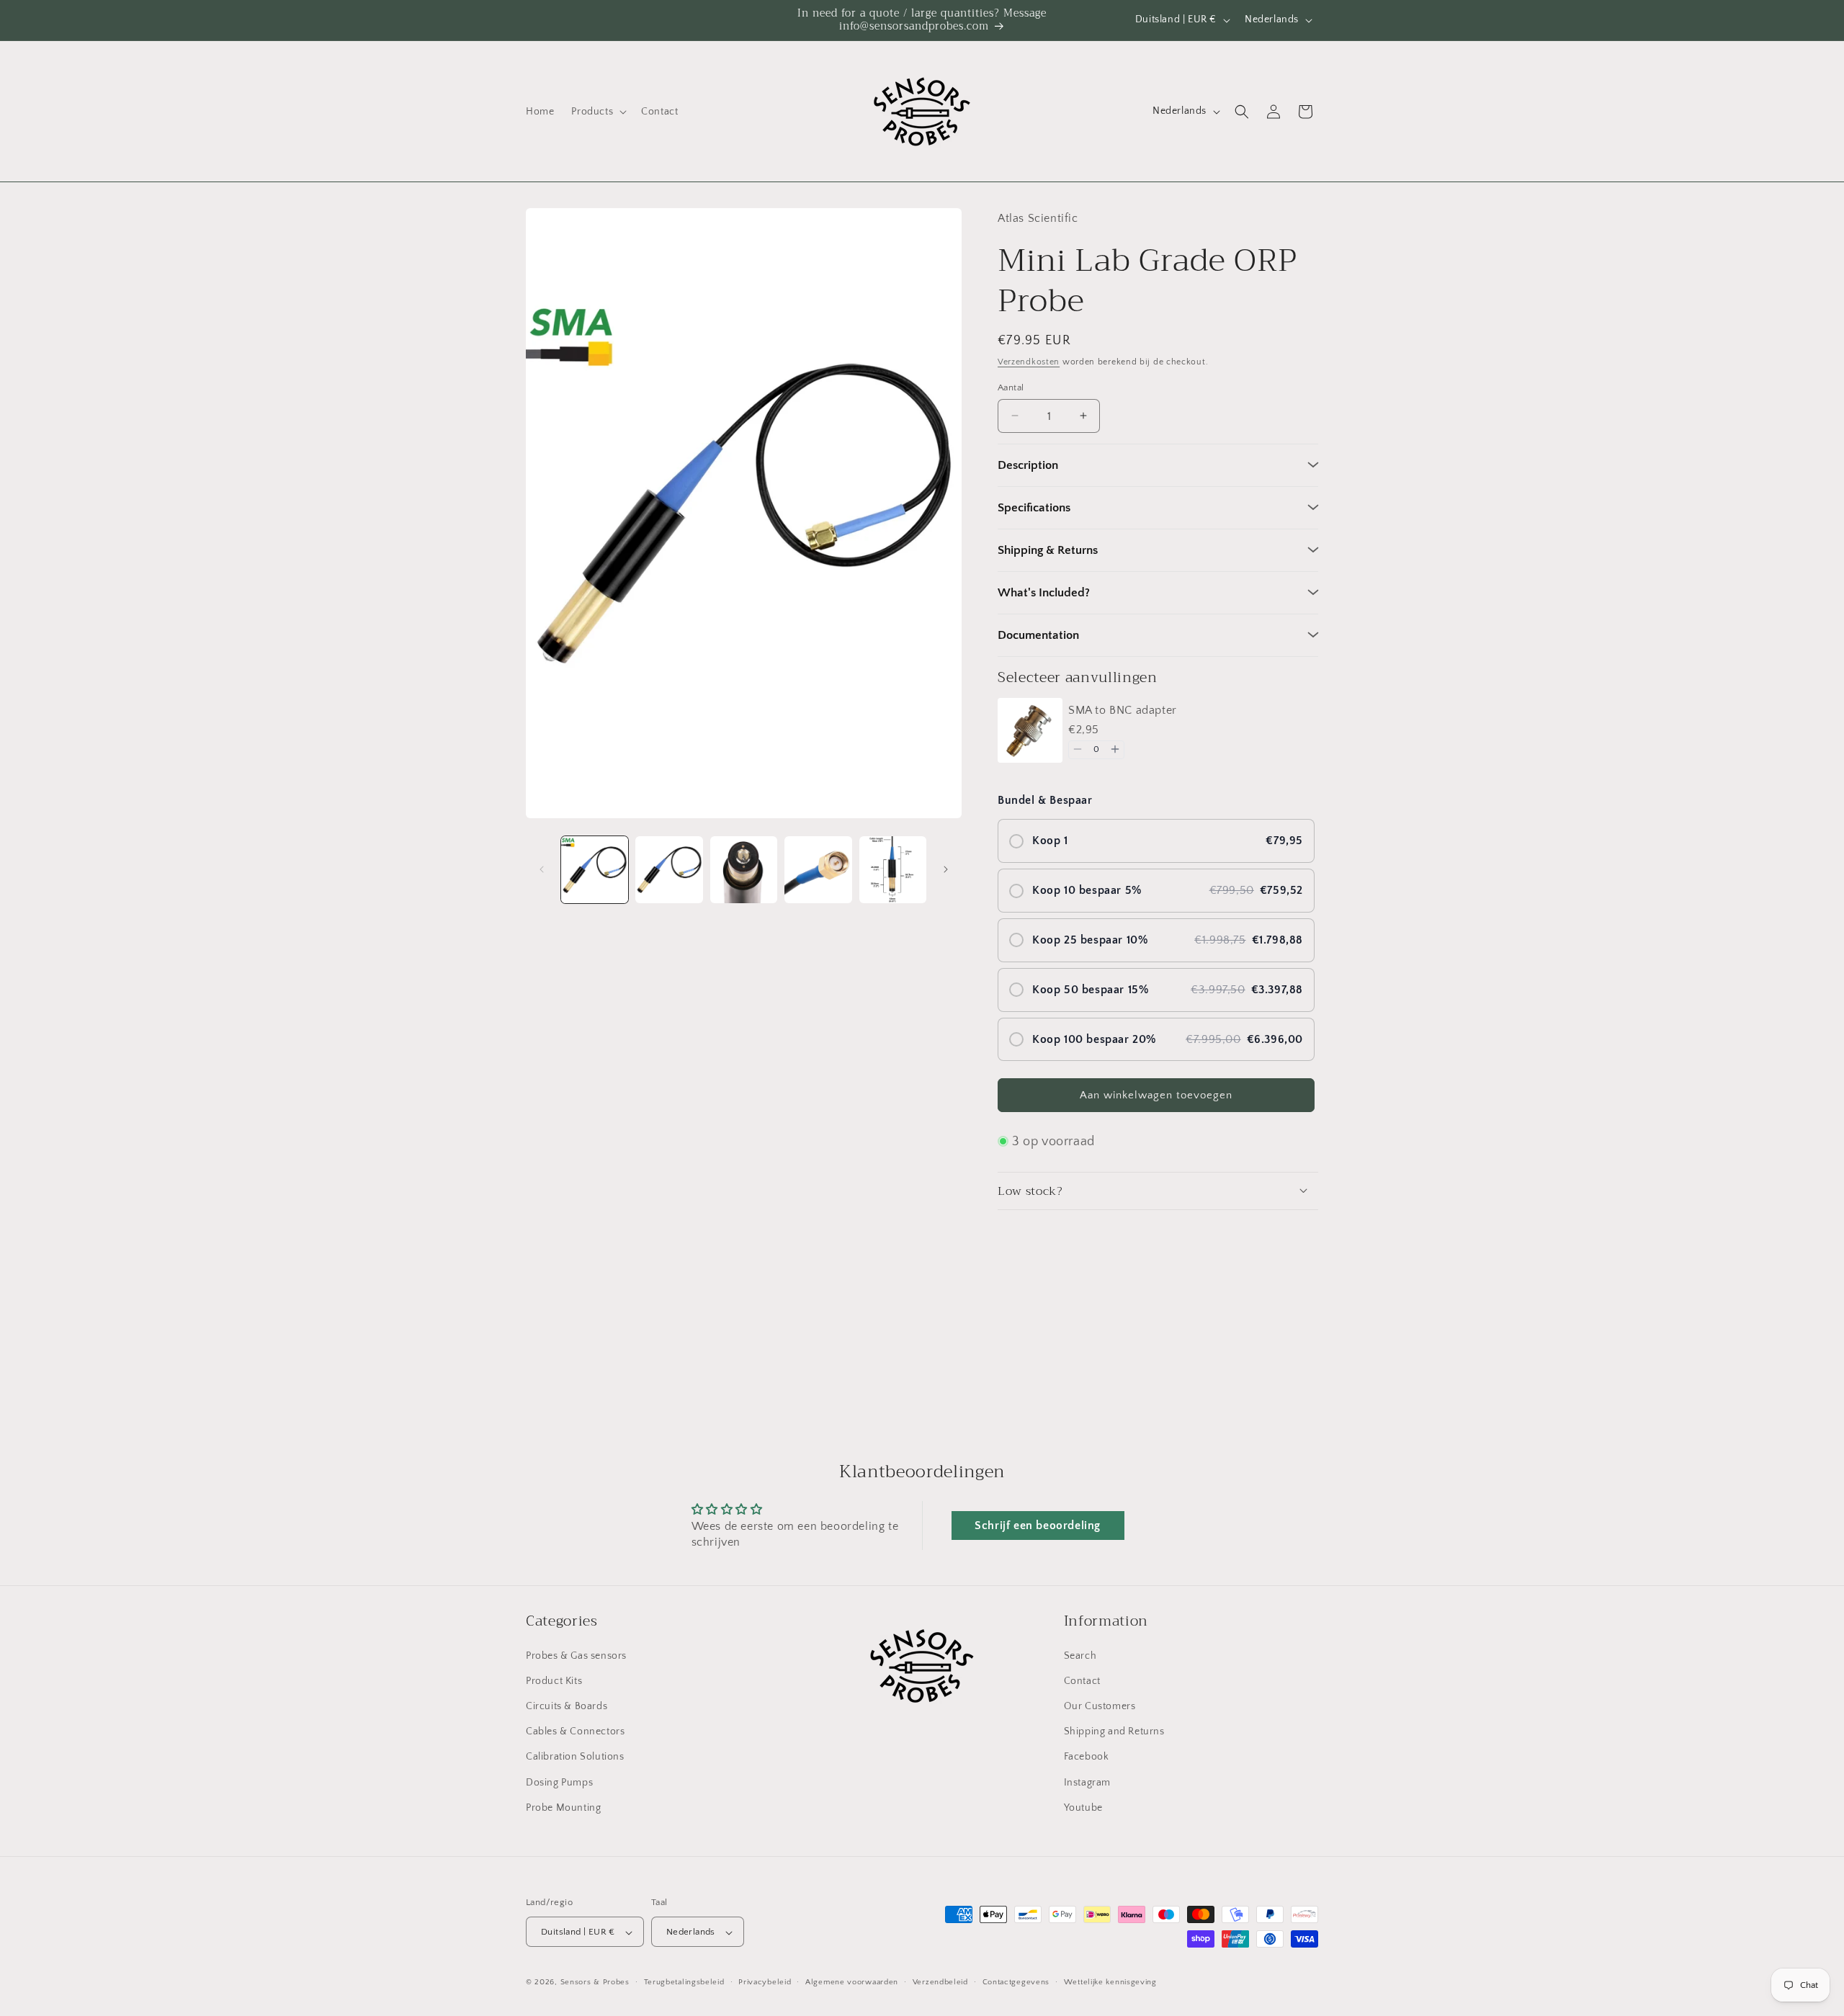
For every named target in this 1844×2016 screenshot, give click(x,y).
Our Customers (1100, 1706)
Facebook (1087, 1757)
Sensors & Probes (595, 1983)
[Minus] (1078, 749)
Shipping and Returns (1114, 1731)
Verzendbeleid (940, 1982)
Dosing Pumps (559, 1782)
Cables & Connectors (575, 1731)
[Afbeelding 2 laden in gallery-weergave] (669, 870)
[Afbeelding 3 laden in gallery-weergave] (744, 870)
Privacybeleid (765, 1982)
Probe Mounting (563, 1807)
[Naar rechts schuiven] (946, 869)
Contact (1082, 1680)
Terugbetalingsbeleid (684, 1982)
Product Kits (554, 1680)
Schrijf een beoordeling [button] (1038, 1526)
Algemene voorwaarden (852, 1982)
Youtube (1083, 1807)
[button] (597, 112)
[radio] (1156, 840)
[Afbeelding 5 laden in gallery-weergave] (893, 870)
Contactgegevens (1016, 1982)
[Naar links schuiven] (542, 869)
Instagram (1087, 1782)
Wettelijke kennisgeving (1110, 1982)
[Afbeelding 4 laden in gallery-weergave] (818, 870)
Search (1080, 1655)
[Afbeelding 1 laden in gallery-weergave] (595, 870)
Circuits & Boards (567, 1706)
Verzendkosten (1029, 361)
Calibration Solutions (575, 1757)
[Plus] (1115, 749)
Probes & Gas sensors (576, 1655)
